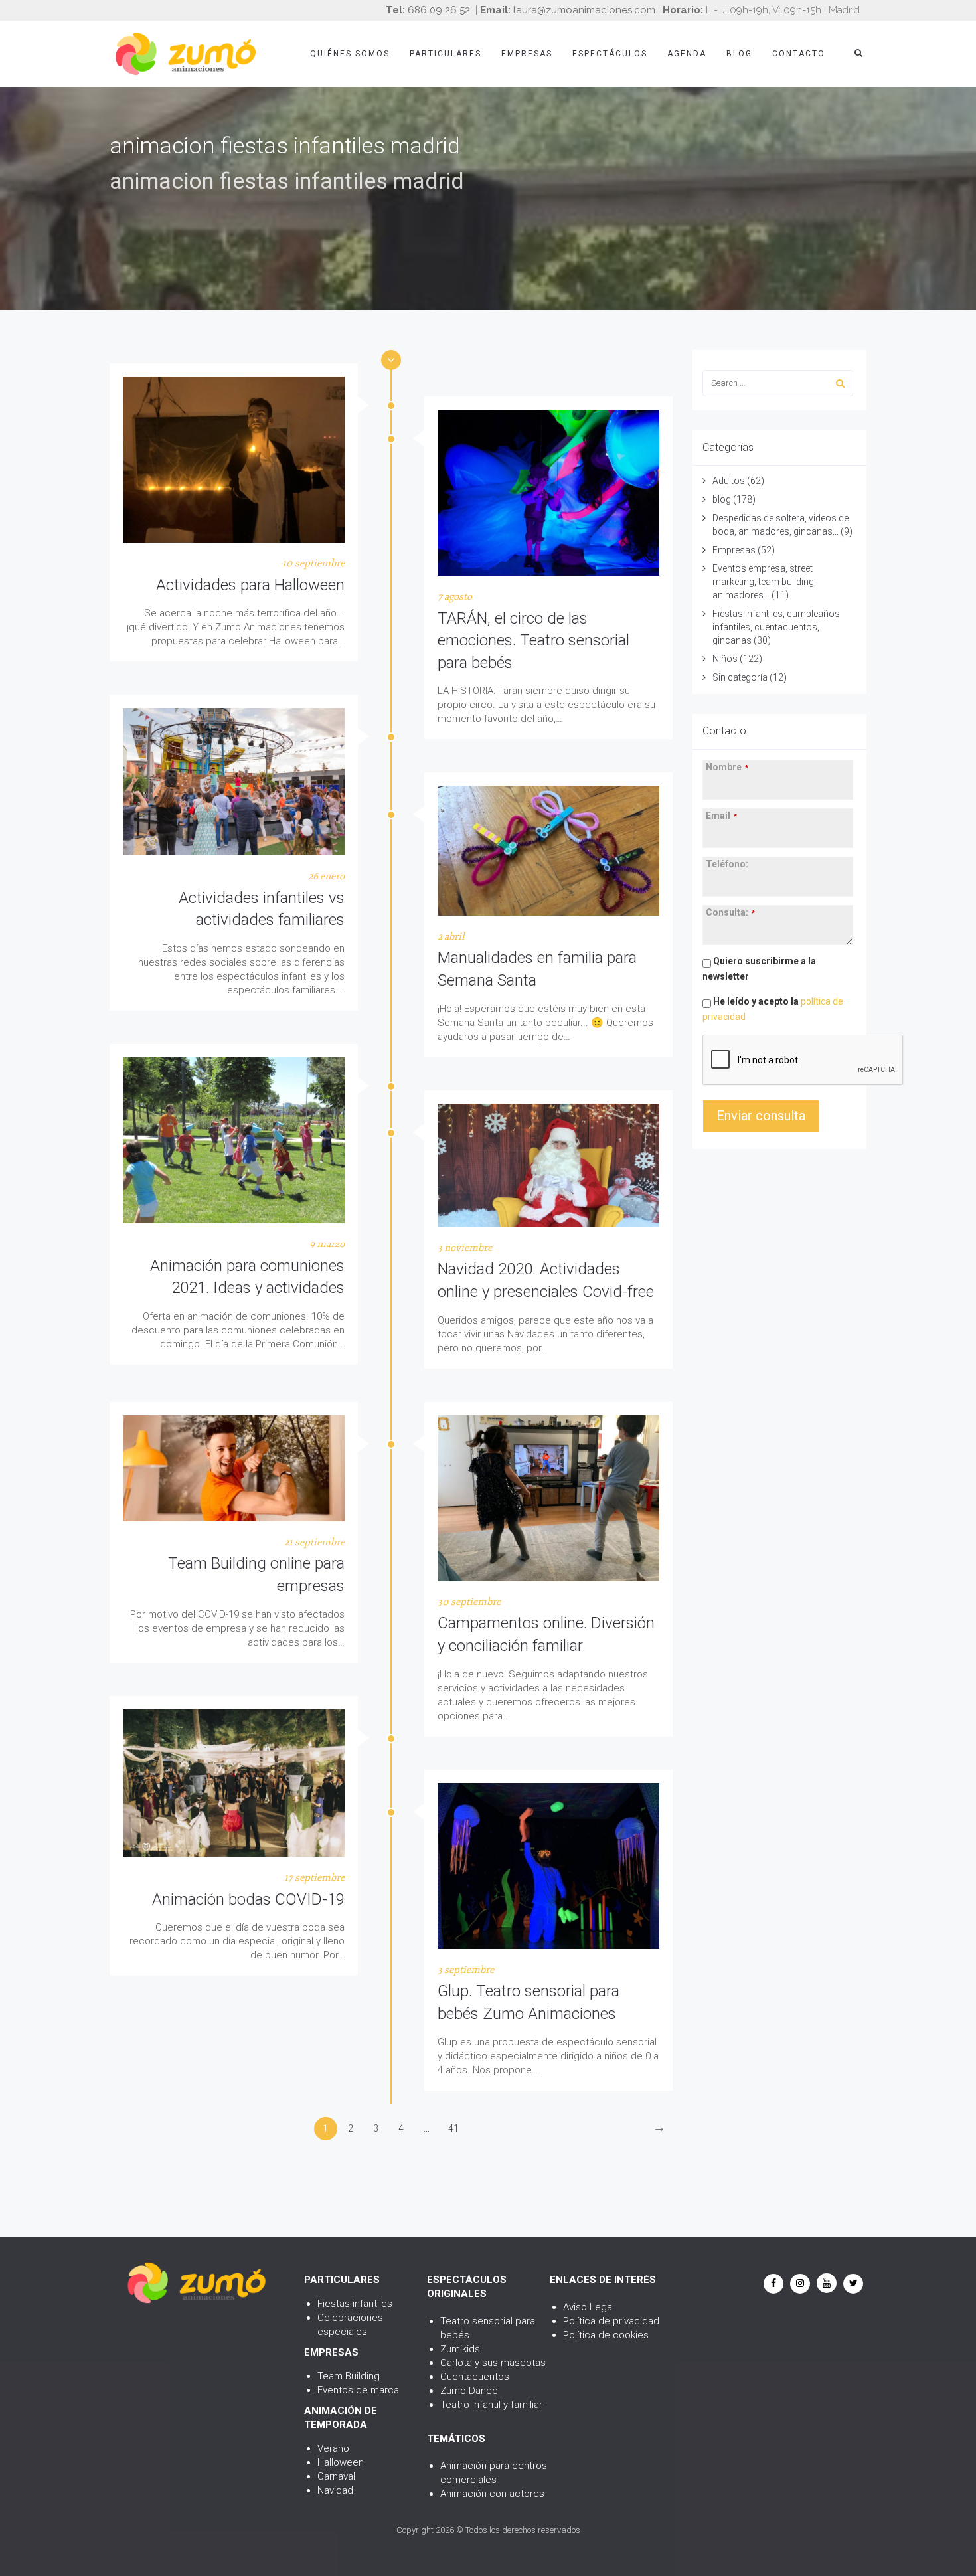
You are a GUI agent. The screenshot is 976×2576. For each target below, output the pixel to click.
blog (722, 499)
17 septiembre (314, 1878)
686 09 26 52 (439, 10)
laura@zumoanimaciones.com (584, 10)
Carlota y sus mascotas (493, 2363)
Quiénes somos (350, 54)
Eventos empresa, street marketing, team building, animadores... (764, 582)
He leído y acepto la (773, 1009)
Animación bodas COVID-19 (248, 1899)
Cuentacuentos (475, 2377)
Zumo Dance (469, 2391)
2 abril (451, 937)
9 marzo (327, 1244)
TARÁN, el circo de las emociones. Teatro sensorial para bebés (533, 641)
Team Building (349, 2376)
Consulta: (730, 912)
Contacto (799, 54)
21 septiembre (314, 1542)
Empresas (527, 54)
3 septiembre (466, 1970)
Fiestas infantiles (355, 2304)
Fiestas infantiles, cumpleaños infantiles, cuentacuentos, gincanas (776, 627)
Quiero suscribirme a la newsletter (759, 969)
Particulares (446, 54)
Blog (739, 54)
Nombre (727, 767)
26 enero (326, 876)
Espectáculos (610, 54)
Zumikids (460, 2349)
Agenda (687, 54)
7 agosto (455, 597)
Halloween (341, 2462)
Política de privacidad (611, 2321)
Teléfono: (727, 864)
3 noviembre (465, 1248)
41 (453, 2128)
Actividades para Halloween (250, 585)
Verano (333, 2448)
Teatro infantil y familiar (491, 2405)
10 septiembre (313, 563)
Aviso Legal (589, 2307)
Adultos (729, 481)
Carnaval (336, 2476)
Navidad (335, 2490)
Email (721, 816)
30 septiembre (469, 1602)
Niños (725, 659)
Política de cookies (606, 2335)
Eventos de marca (358, 2390)
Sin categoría (740, 677)
